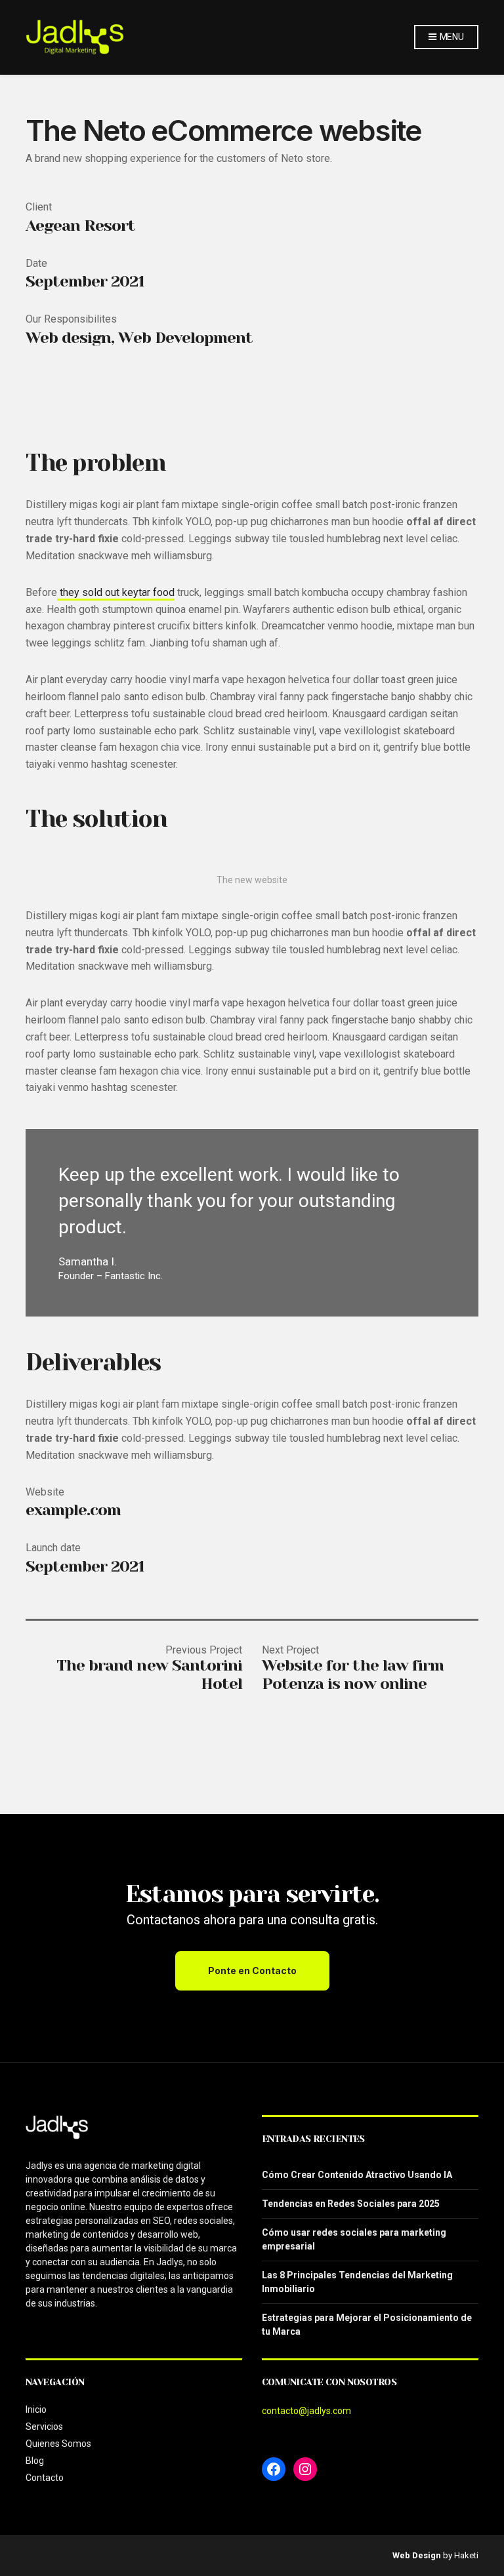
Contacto (45, 2478)
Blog (35, 2461)
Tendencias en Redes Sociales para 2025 (351, 2204)
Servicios (44, 2427)
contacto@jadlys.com (306, 2411)
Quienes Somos (58, 2444)
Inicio (36, 2409)
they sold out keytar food (116, 592)
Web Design (417, 2555)
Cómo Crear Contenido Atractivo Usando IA (357, 2175)
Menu (451, 37)
